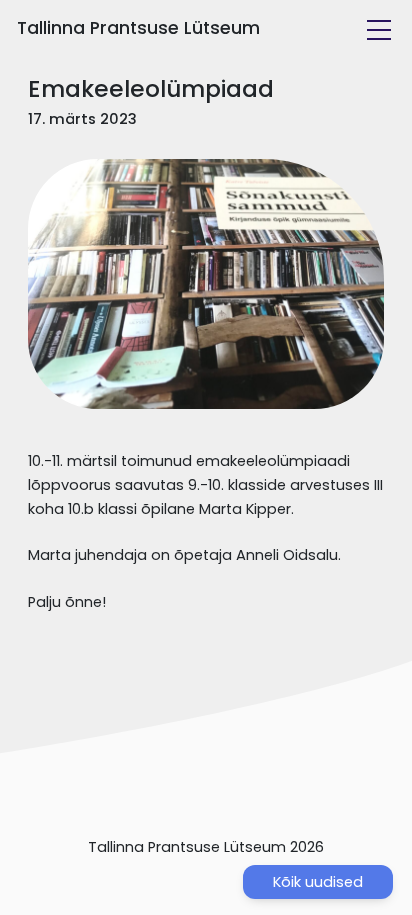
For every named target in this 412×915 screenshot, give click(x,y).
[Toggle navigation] (379, 30)
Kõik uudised (318, 882)
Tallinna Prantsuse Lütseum (138, 28)
